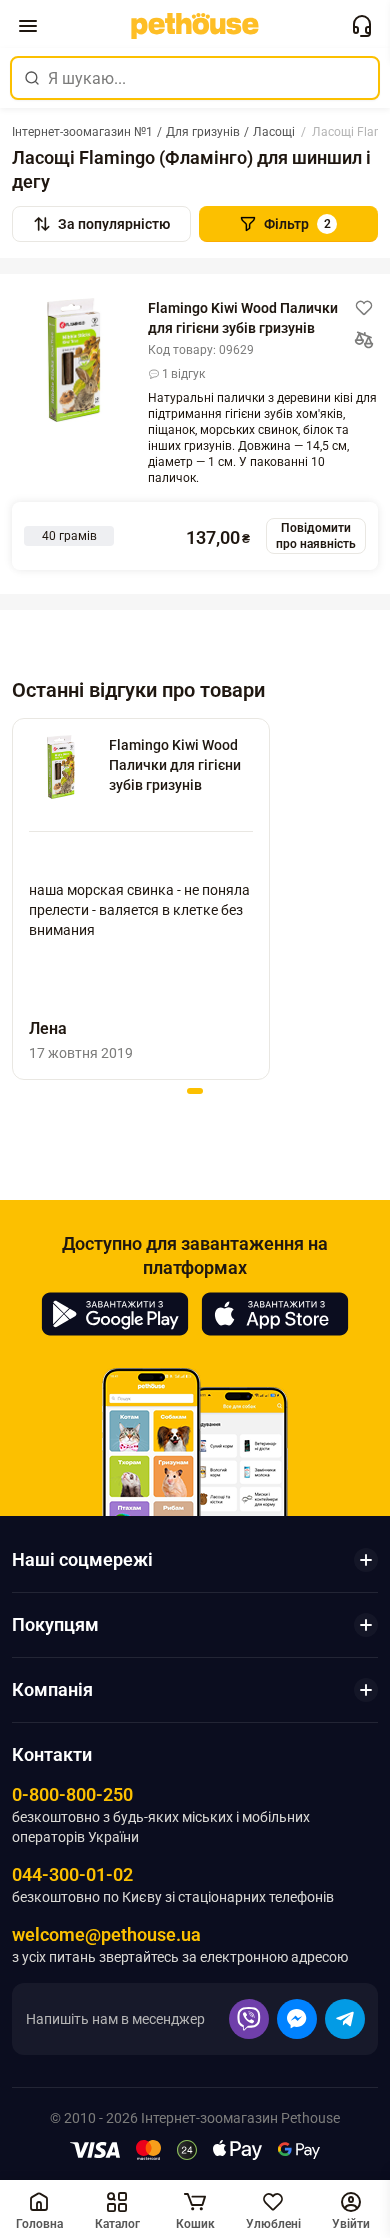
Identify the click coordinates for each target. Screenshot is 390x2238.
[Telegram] (345, 2019)
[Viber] (249, 2019)
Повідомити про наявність (316, 536)
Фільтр (297, 224)
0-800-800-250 (72, 1794)
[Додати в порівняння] (364, 340)
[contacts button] (362, 26)
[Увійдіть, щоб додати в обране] (364, 308)
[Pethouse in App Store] (275, 1314)
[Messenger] (297, 2019)
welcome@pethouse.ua (106, 1934)
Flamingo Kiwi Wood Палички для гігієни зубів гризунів (243, 318)
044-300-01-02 (72, 1874)
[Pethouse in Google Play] (115, 1314)
